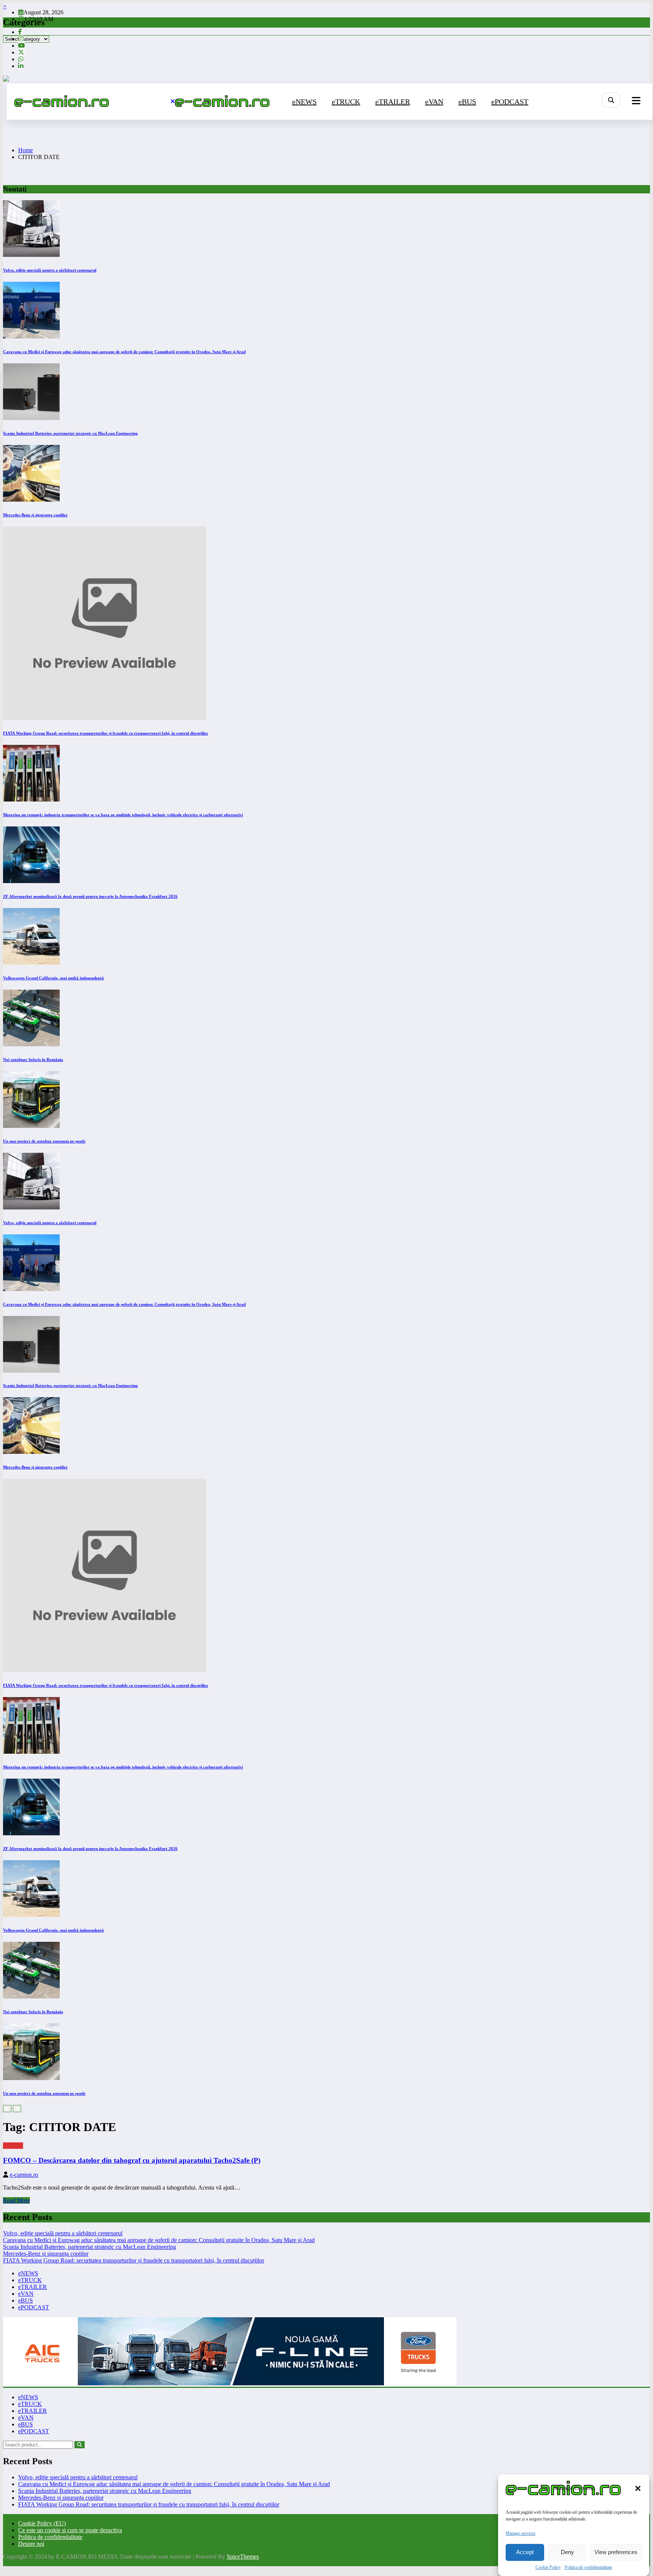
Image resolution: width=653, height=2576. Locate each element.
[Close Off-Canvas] (173, 102)
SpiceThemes (243, 2557)
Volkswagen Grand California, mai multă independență (53, 978)
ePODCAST (510, 102)
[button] (638, 2488)
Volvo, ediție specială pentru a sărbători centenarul (50, 270)
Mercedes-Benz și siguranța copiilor (35, 515)
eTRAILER (393, 102)
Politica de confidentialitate (588, 2567)
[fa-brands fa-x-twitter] (21, 52)
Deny (567, 2552)
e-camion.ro (24, 2175)
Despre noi (31, 2544)
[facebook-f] (20, 32)
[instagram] (21, 39)
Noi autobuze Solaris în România (33, 1059)
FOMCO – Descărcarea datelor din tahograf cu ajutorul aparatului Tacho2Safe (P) (132, 2160)
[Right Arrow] (17, 2109)
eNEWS (304, 102)
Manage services (521, 2533)
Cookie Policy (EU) (42, 2523)
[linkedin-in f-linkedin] (21, 66)
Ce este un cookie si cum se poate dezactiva (70, 2530)
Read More (16, 2200)
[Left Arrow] (7, 2109)
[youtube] (22, 46)
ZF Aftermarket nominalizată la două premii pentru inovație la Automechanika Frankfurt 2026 (90, 896)
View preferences (616, 2552)
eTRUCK (346, 102)
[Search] (611, 100)
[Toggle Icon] (636, 102)
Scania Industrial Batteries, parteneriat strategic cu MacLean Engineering (70, 433)
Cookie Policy (548, 2567)
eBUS (467, 102)
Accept (525, 2552)
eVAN (434, 102)
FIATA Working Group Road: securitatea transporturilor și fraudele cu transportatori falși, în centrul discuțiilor (106, 733)
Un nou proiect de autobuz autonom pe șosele (44, 1141)
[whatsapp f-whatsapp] (21, 59)
